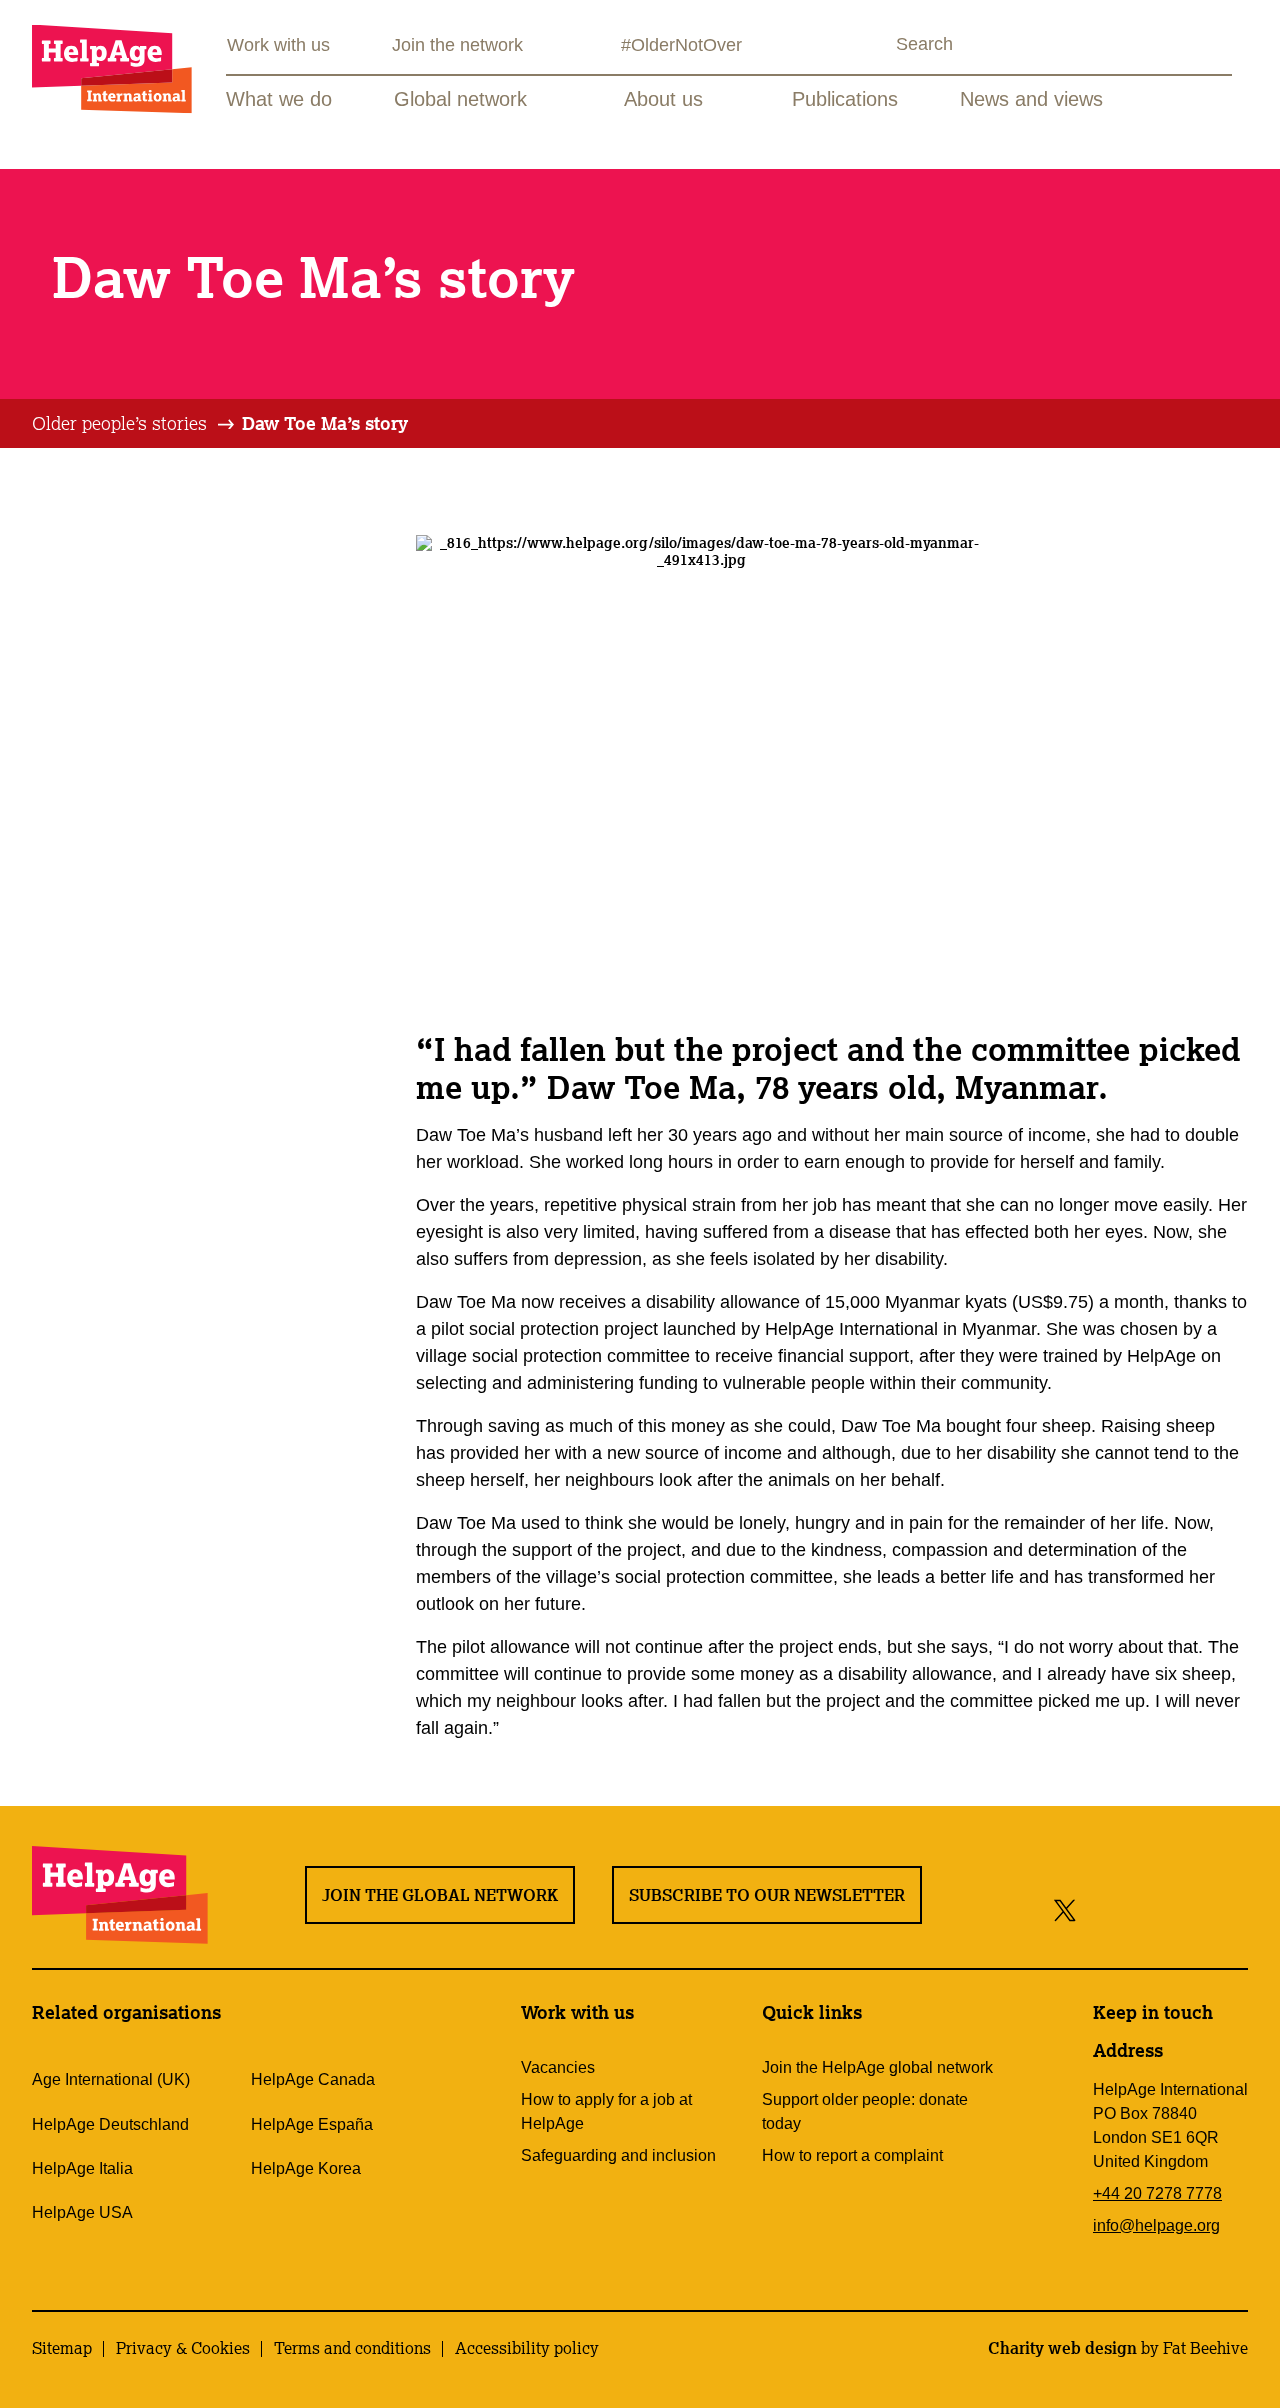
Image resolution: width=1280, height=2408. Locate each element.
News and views (1031, 99)
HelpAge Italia (82, 2168)
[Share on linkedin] (1228, 1909)
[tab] (134, 424)
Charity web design (1062, 2348)
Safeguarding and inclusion (618, 2155)
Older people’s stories (119, 423)
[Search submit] (878, 46)
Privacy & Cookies (183, 2348)
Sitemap (62, 2348)
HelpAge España (312, 2124)
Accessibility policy (527, 2348)
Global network (460, 99)
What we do (279, 99)
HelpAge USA (82, 2212)
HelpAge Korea (306, 2168)
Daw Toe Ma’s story (325, 423)
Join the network (457, 45)
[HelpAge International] (112, 68)
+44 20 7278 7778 (1157, 2193)
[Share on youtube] (1183, 1909)
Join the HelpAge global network (877, 2067)
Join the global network (440, 1895)
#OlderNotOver (681, 45)
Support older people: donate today (865, 2111)
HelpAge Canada (313, 2079)
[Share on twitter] (1065, 1909)
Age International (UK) (111, 2079)
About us (663, 99)
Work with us (278, 45)
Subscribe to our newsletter (767, 1895)
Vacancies (558, 2067)
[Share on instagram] (1138, 1909)
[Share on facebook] (1099, 1909)
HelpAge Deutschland (110, 2124)
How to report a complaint (852, 2155)
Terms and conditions (352, 2348)
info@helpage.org (1156, 2225)
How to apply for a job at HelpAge (606, 2111)
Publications (845, 99)
